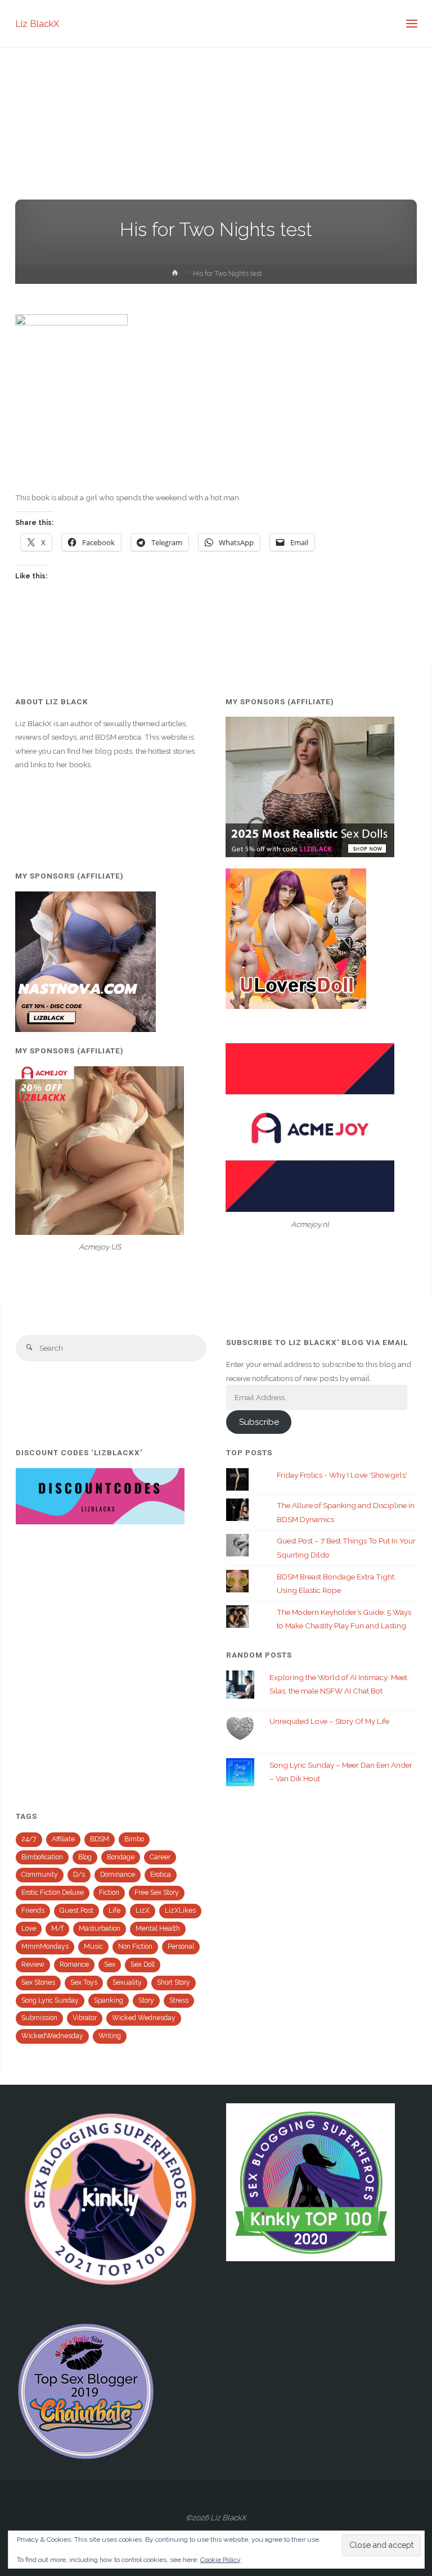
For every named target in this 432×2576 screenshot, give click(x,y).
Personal (181, 1946)
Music (93, 1946)
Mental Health (158, 1928)
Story (146, 2000)
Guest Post (76, 1911)
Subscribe (259, 1422)
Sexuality (127, 1982)
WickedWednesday (52, 2036)
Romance (74, 1964)
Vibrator (85, 2018)
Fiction (109, 1893)
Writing (110, 2036)
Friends (33, 1911)
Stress (179, 2000)
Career (160, 1857)
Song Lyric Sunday (50, 2000)
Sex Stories (38, 1982)
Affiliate (63, 1839)
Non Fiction (135, 1946)
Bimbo (134, 1839)
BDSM (100, 1839)
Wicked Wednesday (144, 2018)
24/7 (29, 1839)
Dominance (118, 1875)
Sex (110, 1964)
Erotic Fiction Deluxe (53, 1893)
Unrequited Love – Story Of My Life (329, 1721)
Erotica (161, 1875)
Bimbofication (42, 1857)
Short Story (174, 1982)
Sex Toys (84, 1982)
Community (40, 1875)
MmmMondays (45, 1946)
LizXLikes (180, 1911)
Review (33, 1964)
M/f (57, 1928)
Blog (85, 1857)
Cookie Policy (220, 2560)
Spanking (109, 2000)
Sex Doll (143, 1964)
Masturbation (100, 1928)
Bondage (121, 1857)
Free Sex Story (157, 1893)
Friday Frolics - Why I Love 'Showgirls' (342, 1475)
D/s (79, 1875)
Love (29, 1928)
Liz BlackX (37, 23)
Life (114, 1911)
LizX (143, 1911)
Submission (39, 2018)
